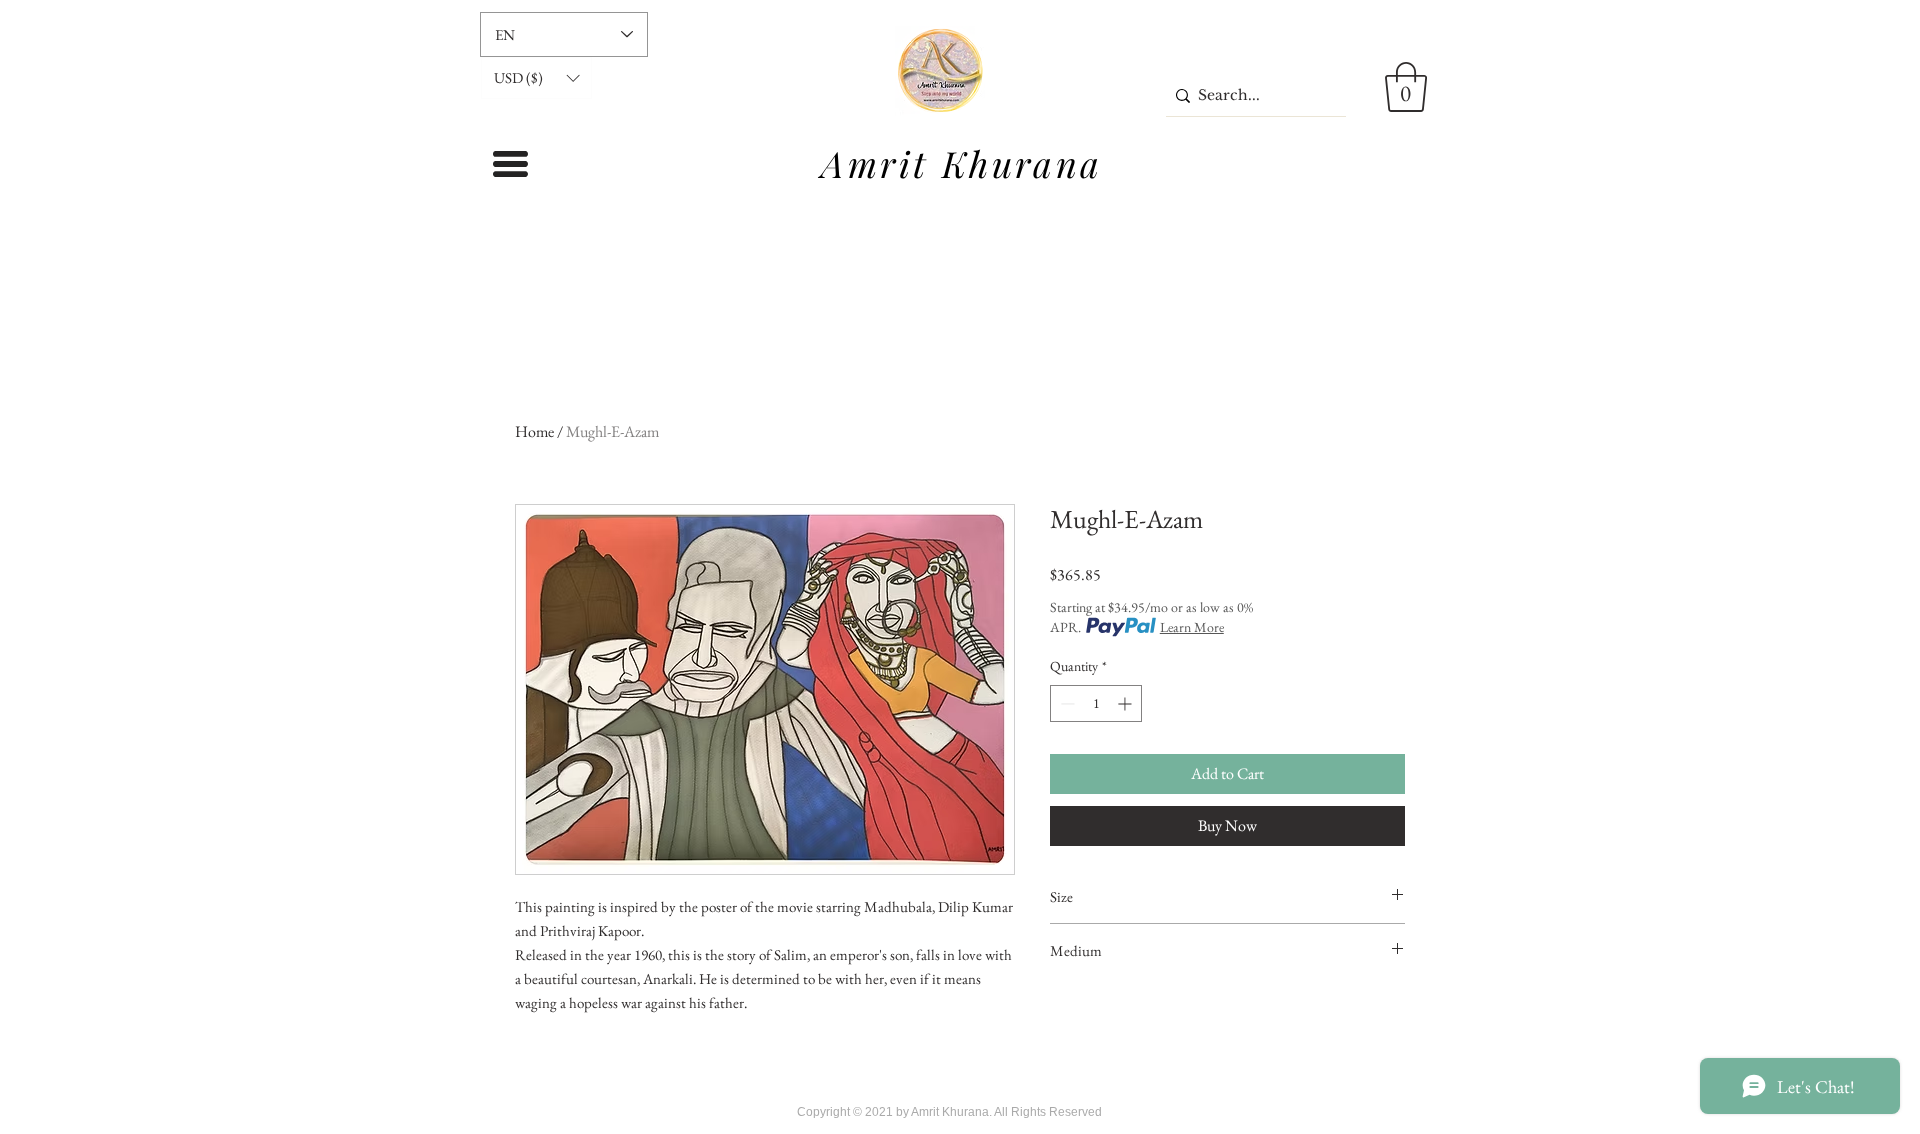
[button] (536, 78)
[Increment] (1126, 703)
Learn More (1192, 627)
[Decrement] (1065, 703)
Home (534, 431)
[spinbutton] (1096, 703)
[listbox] (536, 78)
